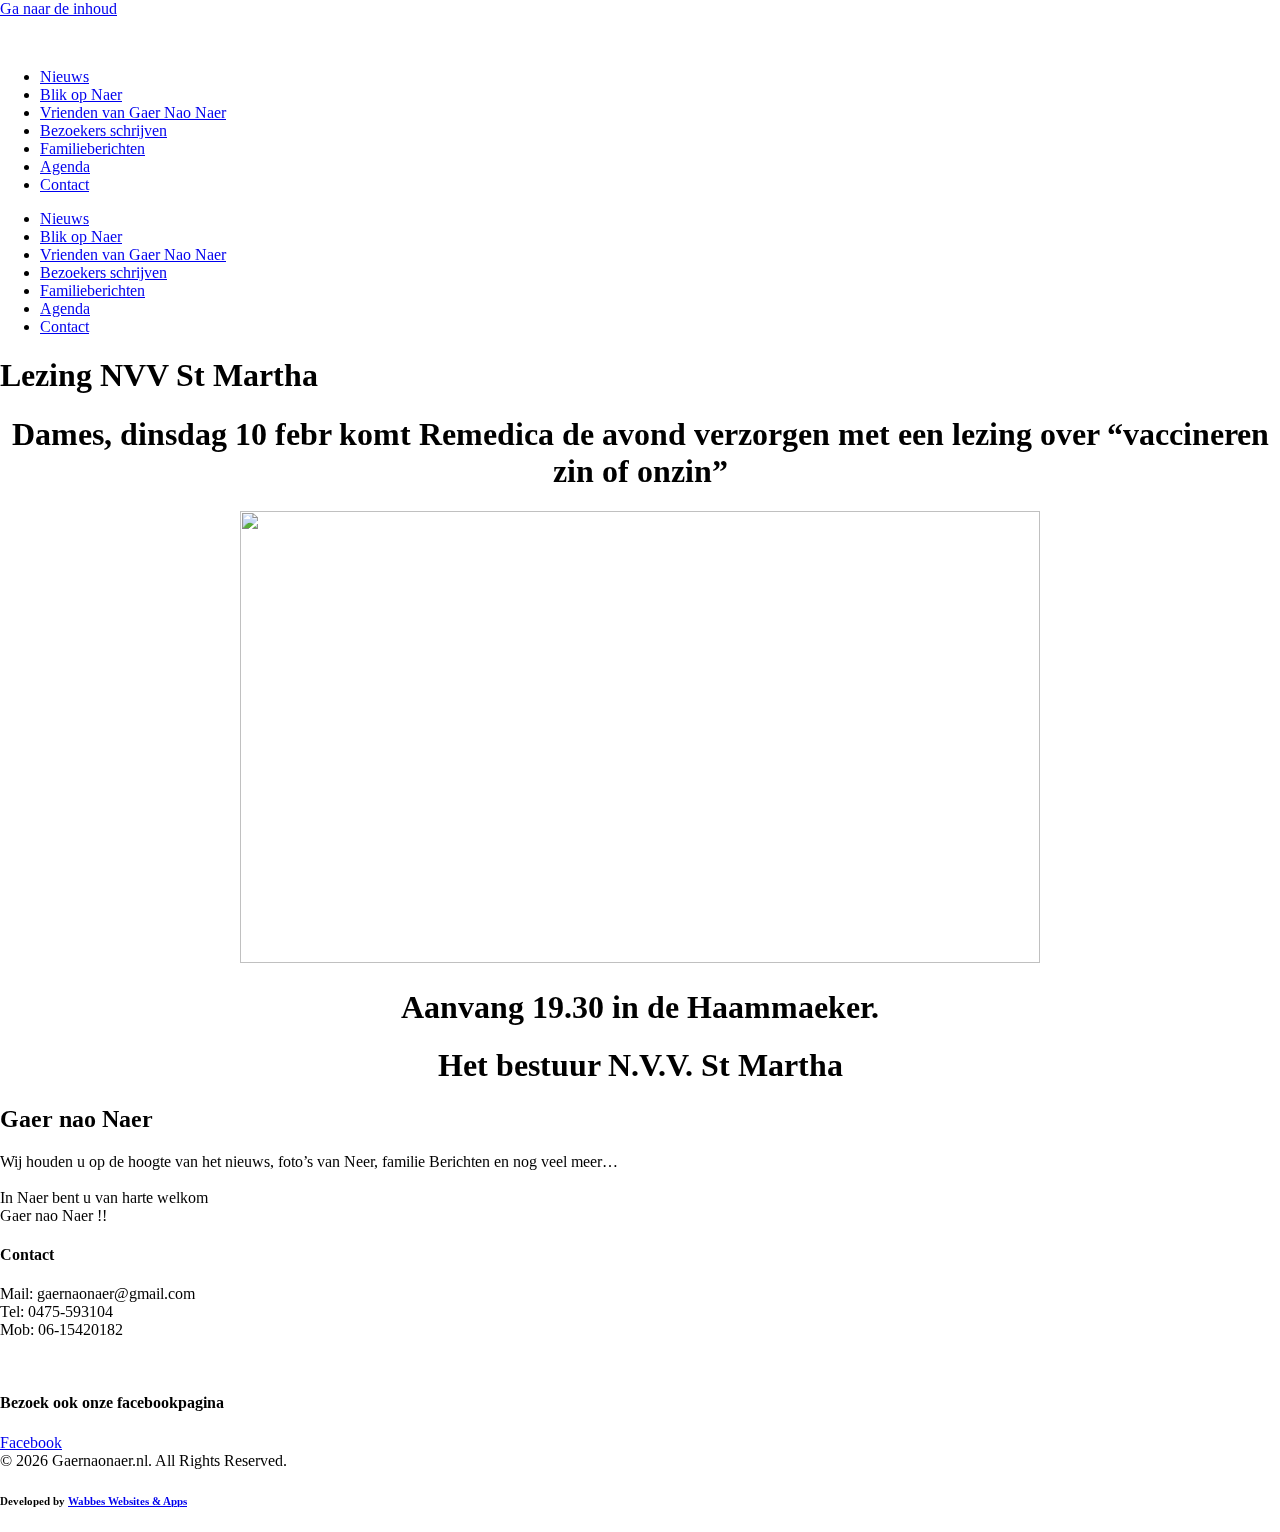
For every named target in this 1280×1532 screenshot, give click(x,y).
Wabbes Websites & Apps (127, 1501)
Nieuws (64, 76)
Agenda (65, 166)
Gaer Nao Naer (50, 42)
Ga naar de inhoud (58, 8)
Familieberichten (92, 148)
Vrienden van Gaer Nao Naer (133, 112)
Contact (64, 184)
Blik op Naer (81, 94)
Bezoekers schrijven (103, 130)
